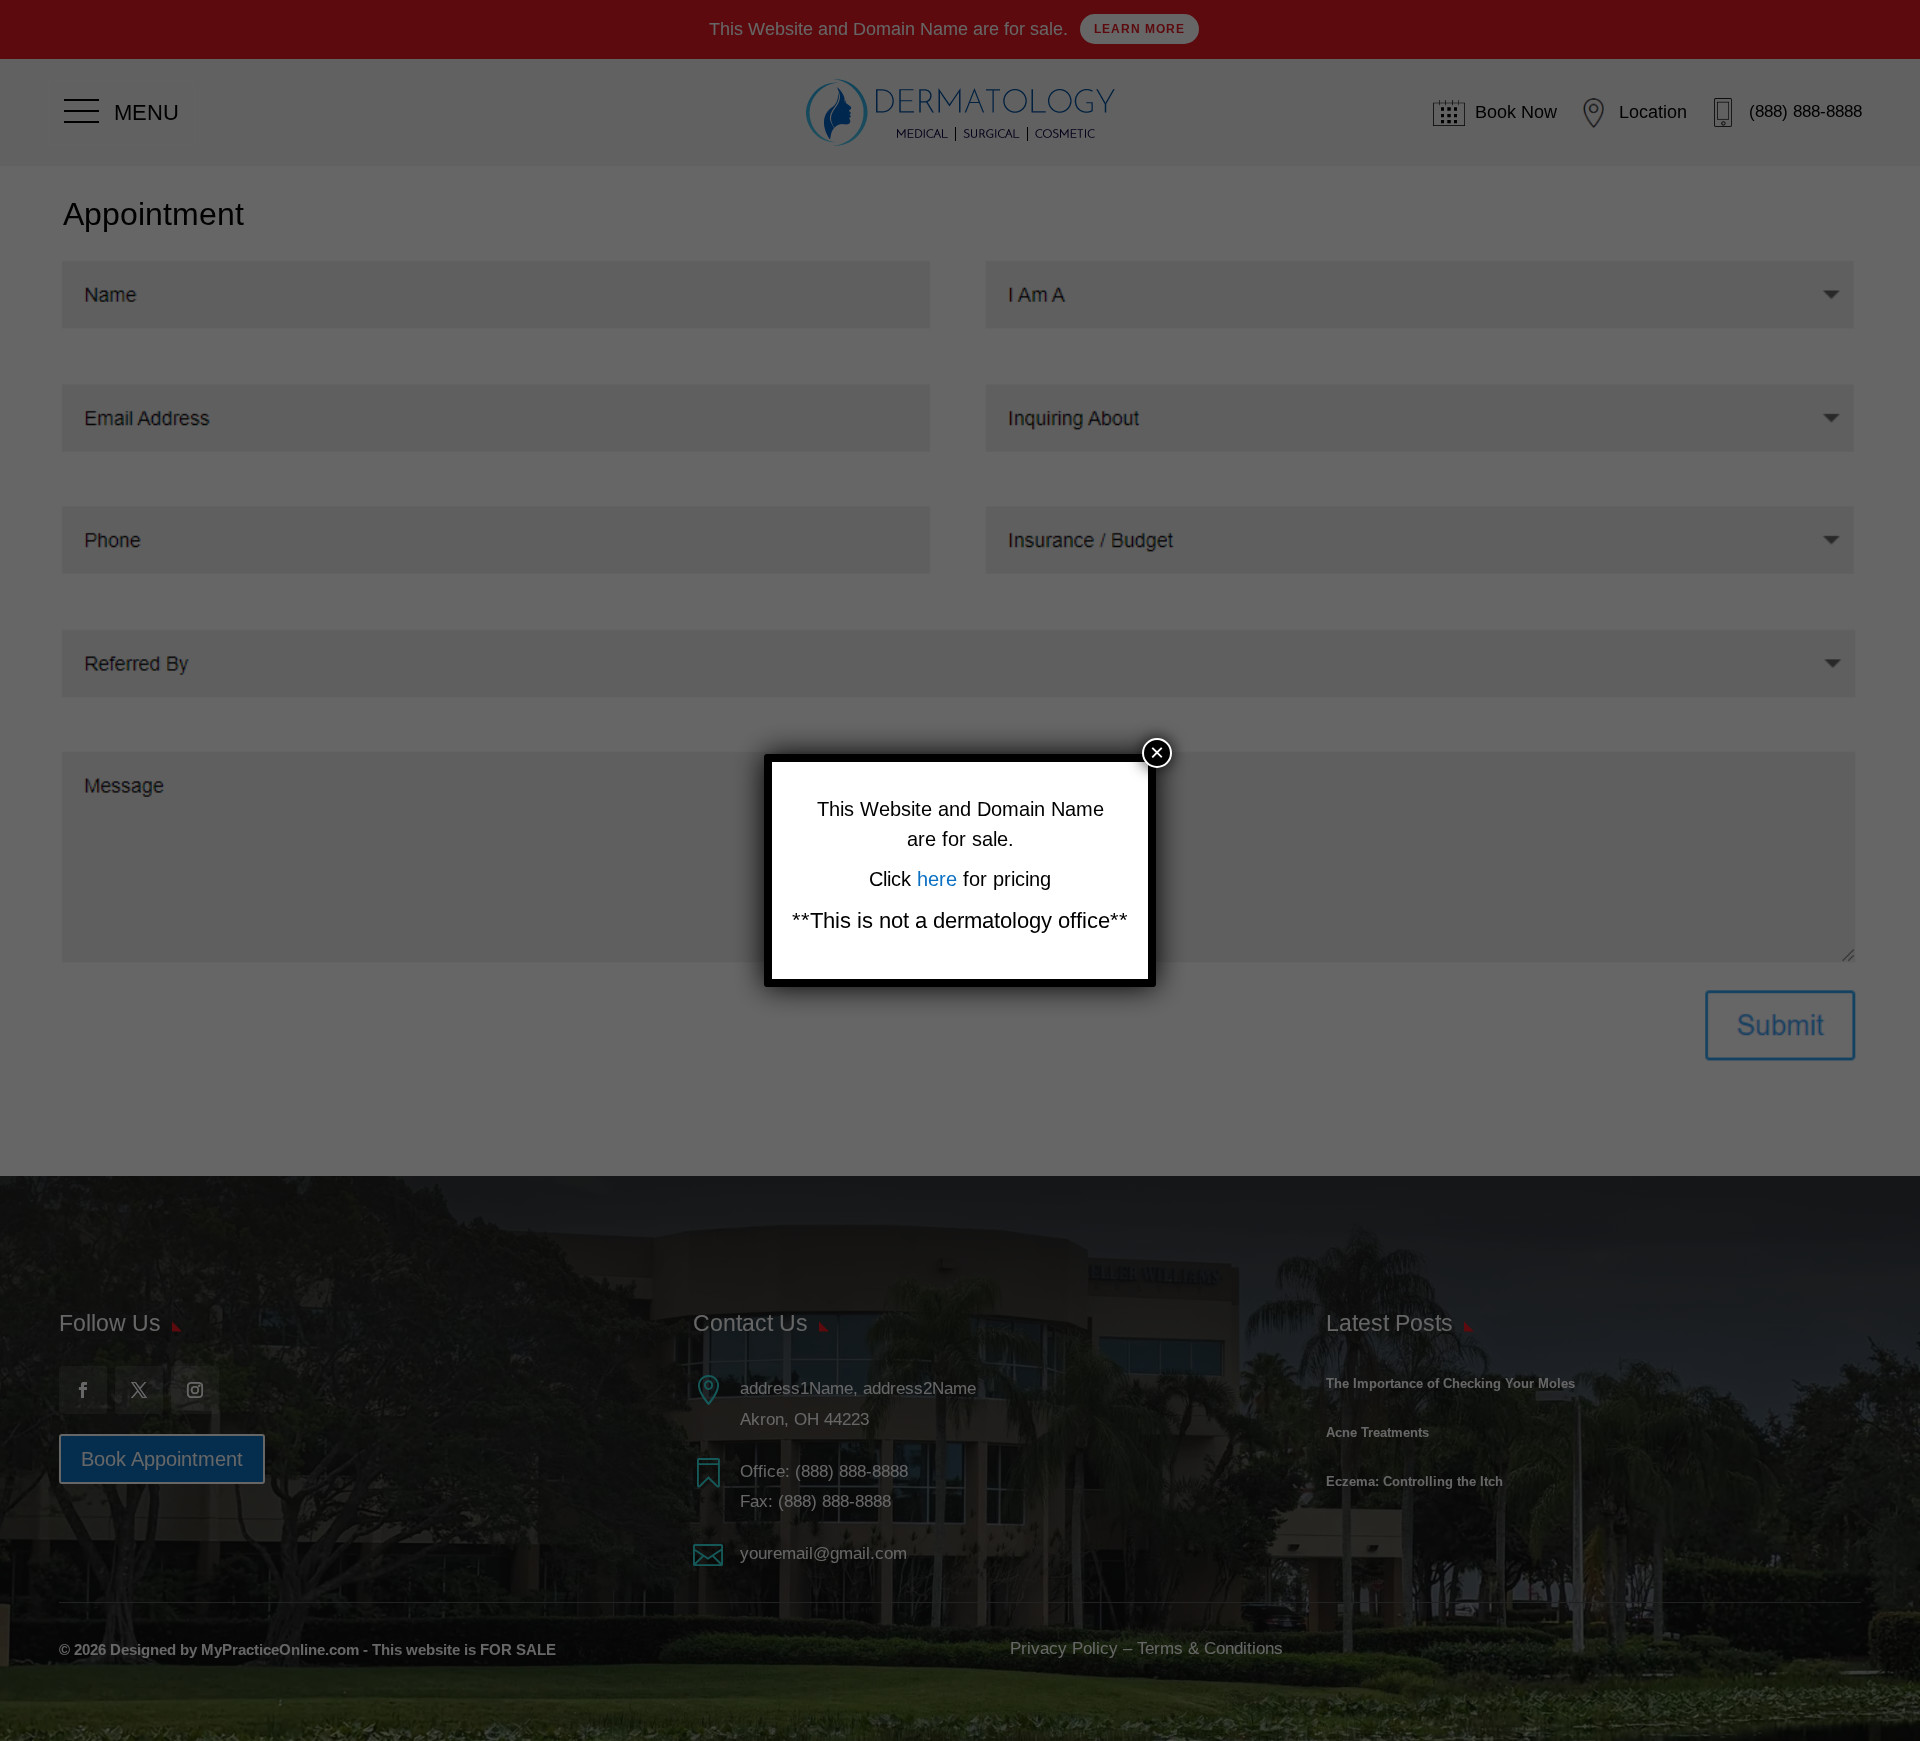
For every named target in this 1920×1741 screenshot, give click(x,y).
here (940, 879)
